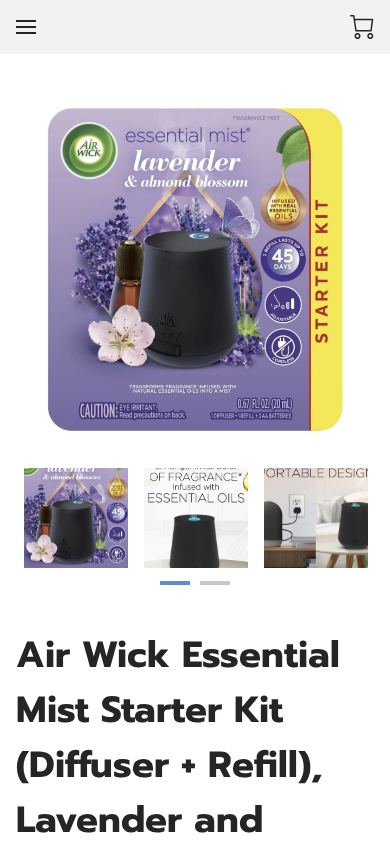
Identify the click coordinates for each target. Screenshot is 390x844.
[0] (362, 27)
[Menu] (26, 27)
